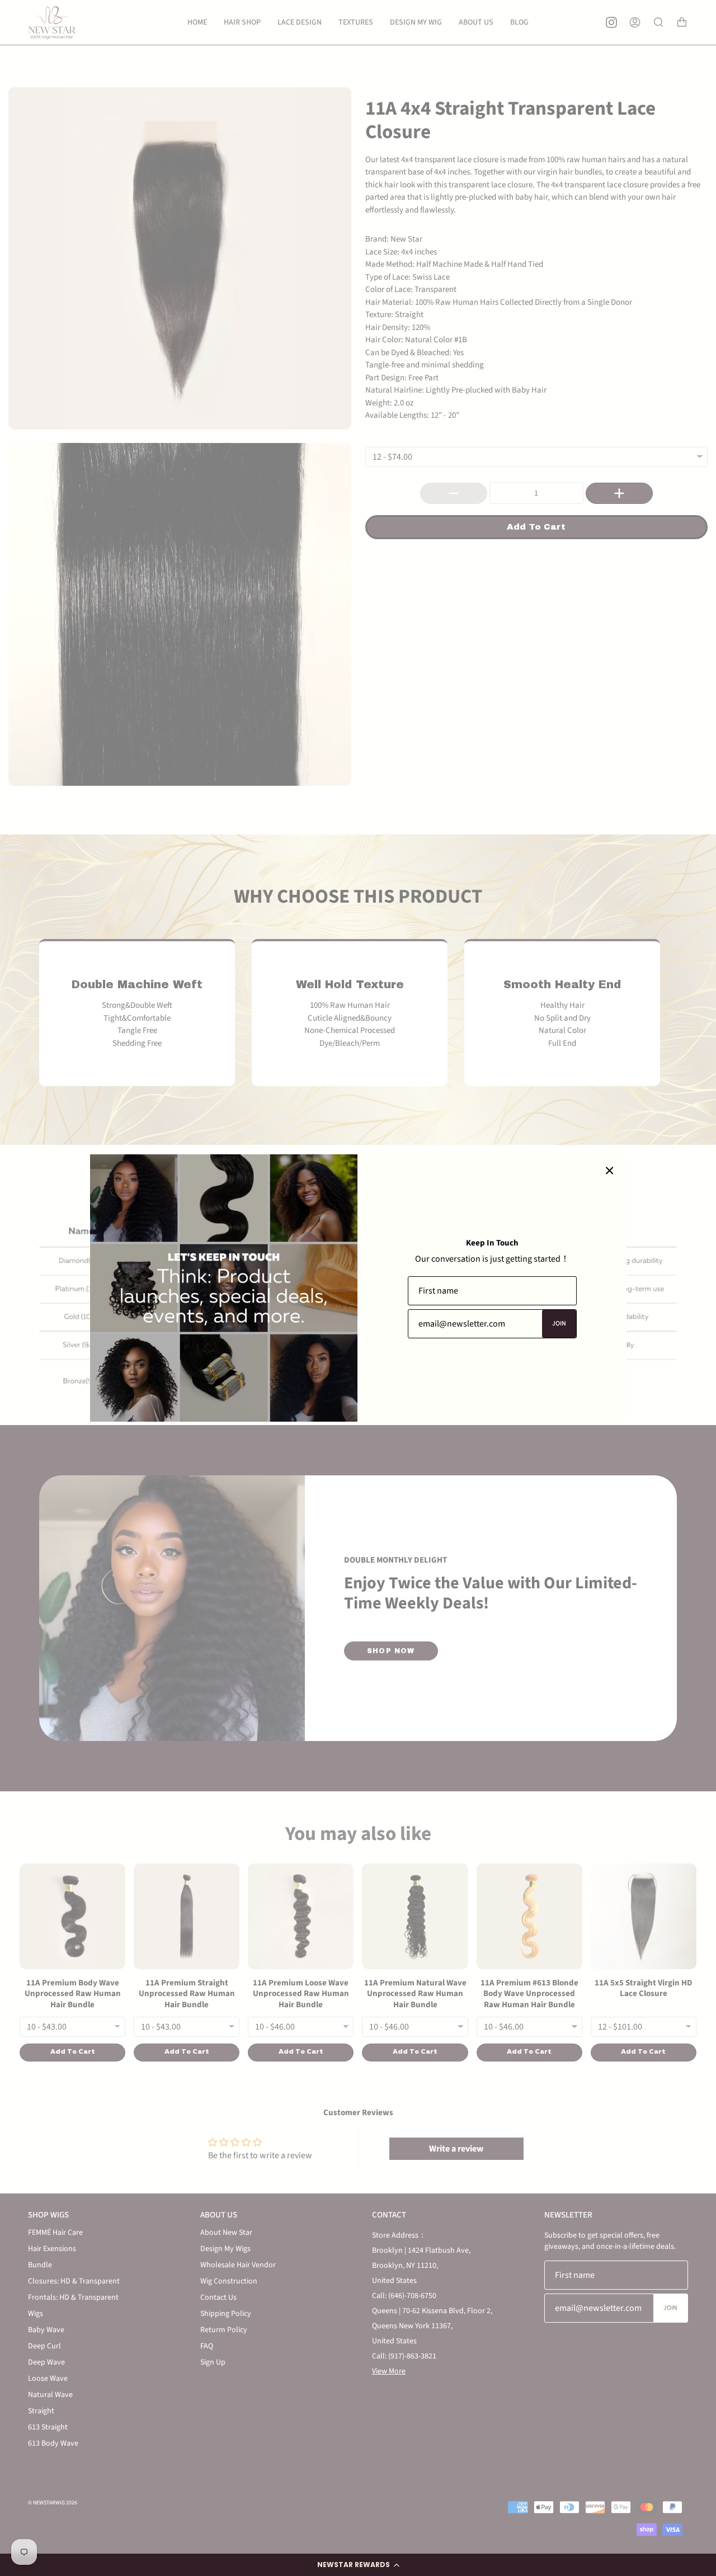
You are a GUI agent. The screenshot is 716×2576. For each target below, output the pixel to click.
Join (559, 1324)
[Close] (610, 1171)
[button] (358, 2565)
